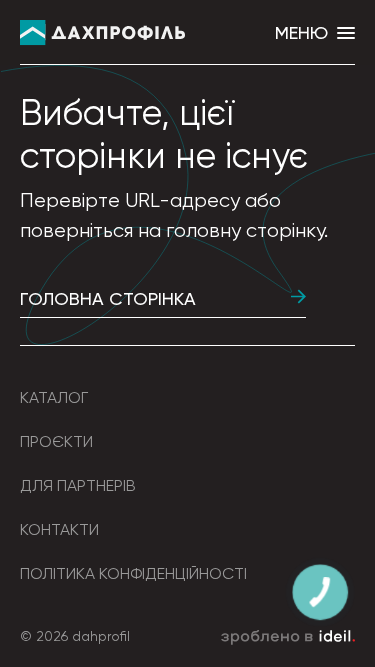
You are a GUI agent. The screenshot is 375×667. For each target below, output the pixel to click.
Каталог (54, 397)
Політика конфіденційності (133, 573)
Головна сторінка (108, 298)
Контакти (59, 529)
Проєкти (56, 441)
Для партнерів (78, 485)
